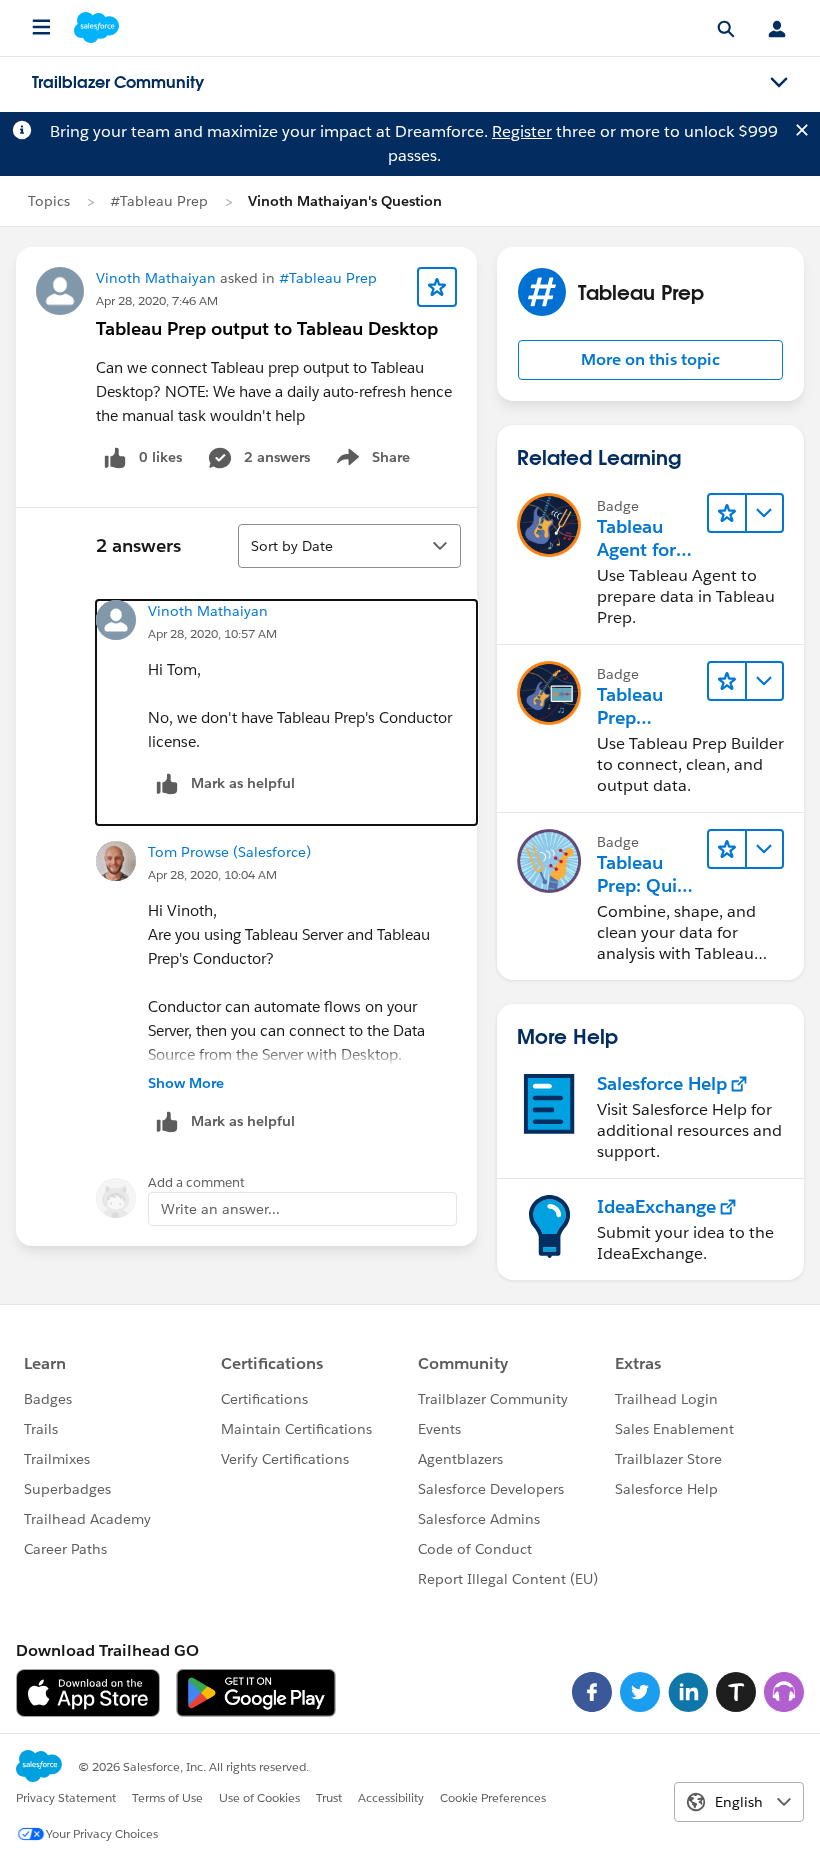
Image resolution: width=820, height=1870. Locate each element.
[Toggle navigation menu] (779, 83)
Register (522, 131)
